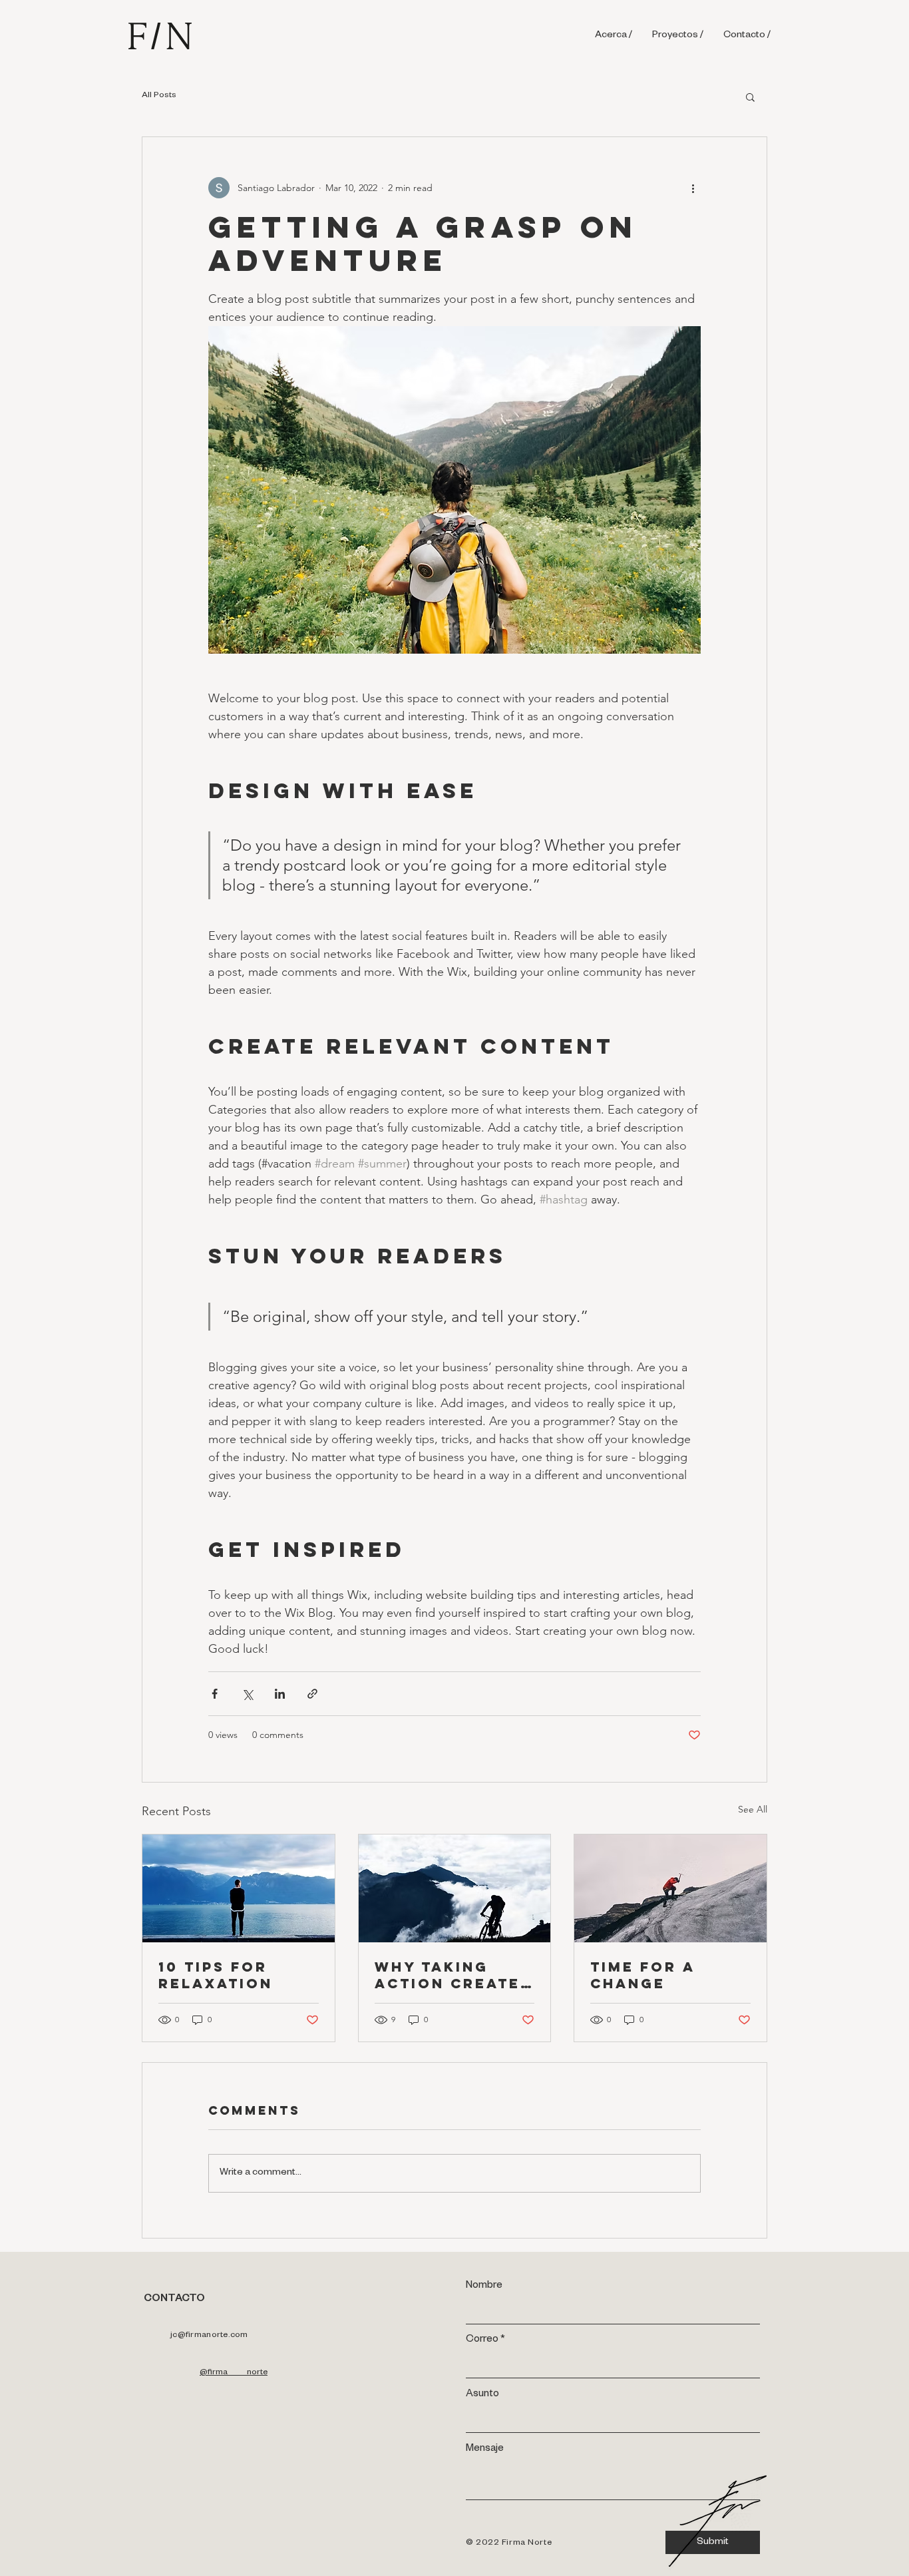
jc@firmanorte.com (209, 2336)
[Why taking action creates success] (455, 1888)
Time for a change (642, 1975)
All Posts (159, 96)
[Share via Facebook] (215, 1694)
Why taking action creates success (453, 1975)
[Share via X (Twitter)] (247, 1694)
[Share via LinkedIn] (280, 1694)
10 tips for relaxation (216, 1975)
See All (753, 1809)
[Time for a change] (670, 1888)
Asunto (482, 2395)
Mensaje (485, 2449)
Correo (482, 2340)
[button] (750, 97)
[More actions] (693, 188)
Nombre (484, 2286)
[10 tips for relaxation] (239, 1888)
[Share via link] (312, 1694)
